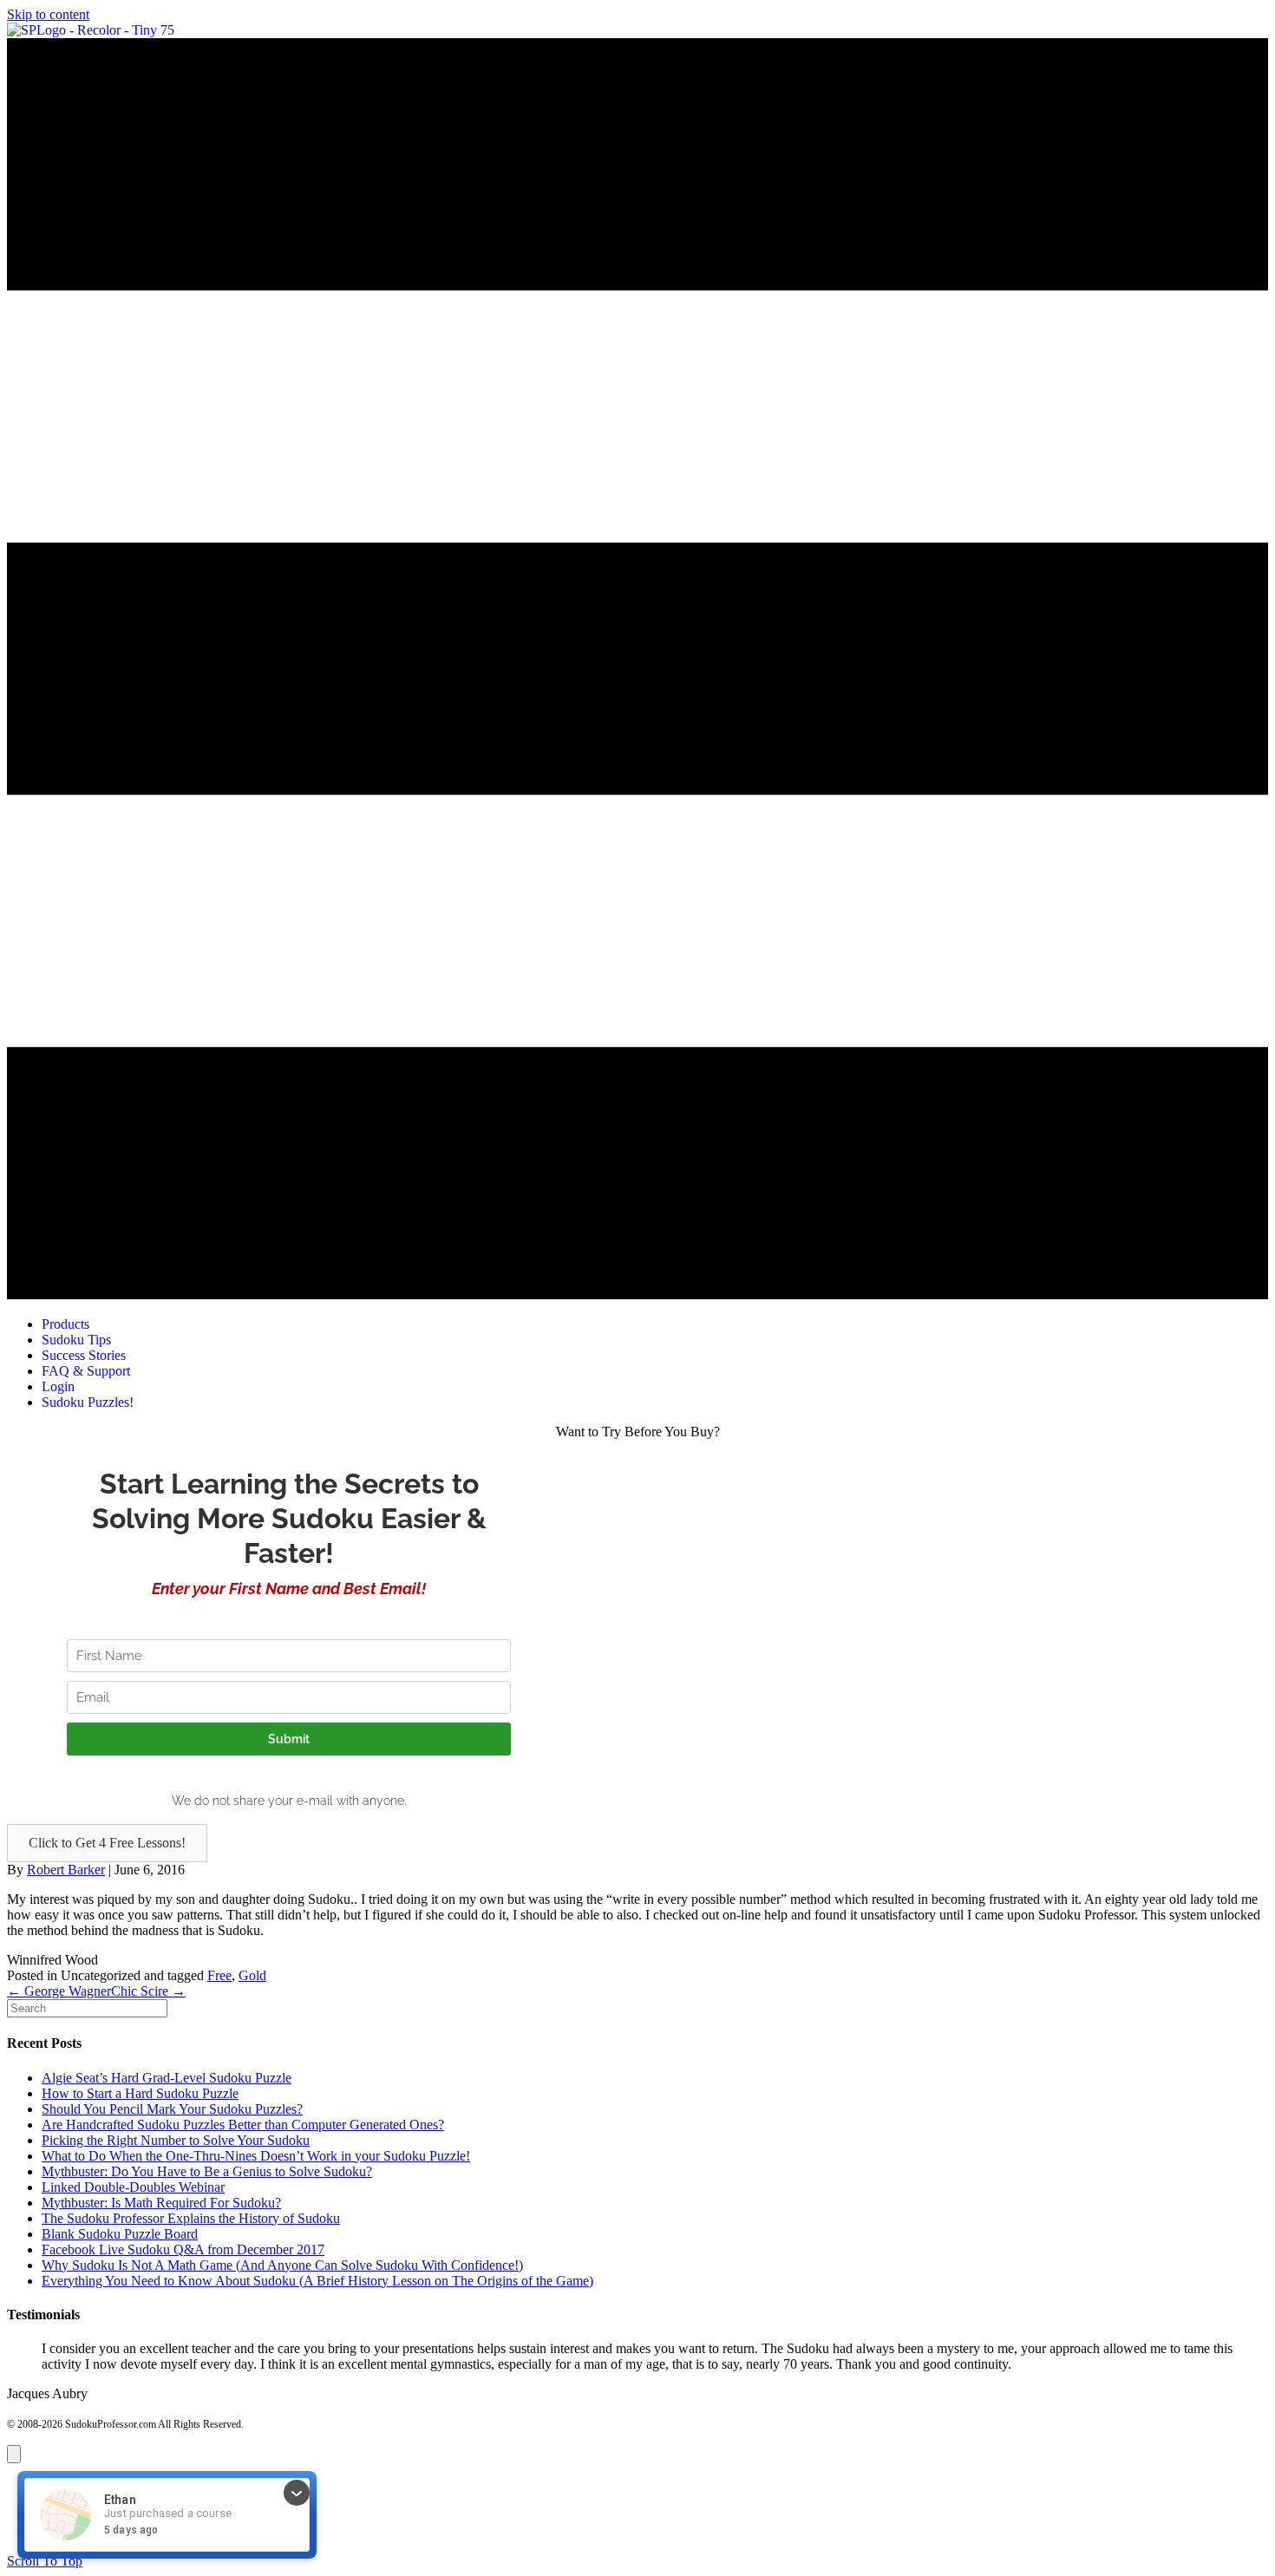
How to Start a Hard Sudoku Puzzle (140, 2093)
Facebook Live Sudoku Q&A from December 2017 (183, 2249)
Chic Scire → (148, 1991)
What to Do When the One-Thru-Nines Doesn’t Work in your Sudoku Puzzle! (256, 2156)
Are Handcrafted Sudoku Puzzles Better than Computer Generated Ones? (243, 2125)
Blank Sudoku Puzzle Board (120, 2234)
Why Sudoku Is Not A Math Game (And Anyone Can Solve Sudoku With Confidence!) (282, 2265)
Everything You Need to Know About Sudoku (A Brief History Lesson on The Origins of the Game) (317, 2281)
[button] (107, 1843)
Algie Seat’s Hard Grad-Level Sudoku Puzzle (167, 2078)
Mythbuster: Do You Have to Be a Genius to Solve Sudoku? (207, 2171)
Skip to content (48, 14)
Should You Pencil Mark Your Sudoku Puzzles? (172, 2109)
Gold (252, 1975)
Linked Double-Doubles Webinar (133, 2187)
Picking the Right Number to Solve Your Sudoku (176, 2140)
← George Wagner (59, 1991)
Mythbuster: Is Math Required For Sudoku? (161, 2203)
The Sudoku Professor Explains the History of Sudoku (191, 2218)
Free (219, 1975)
